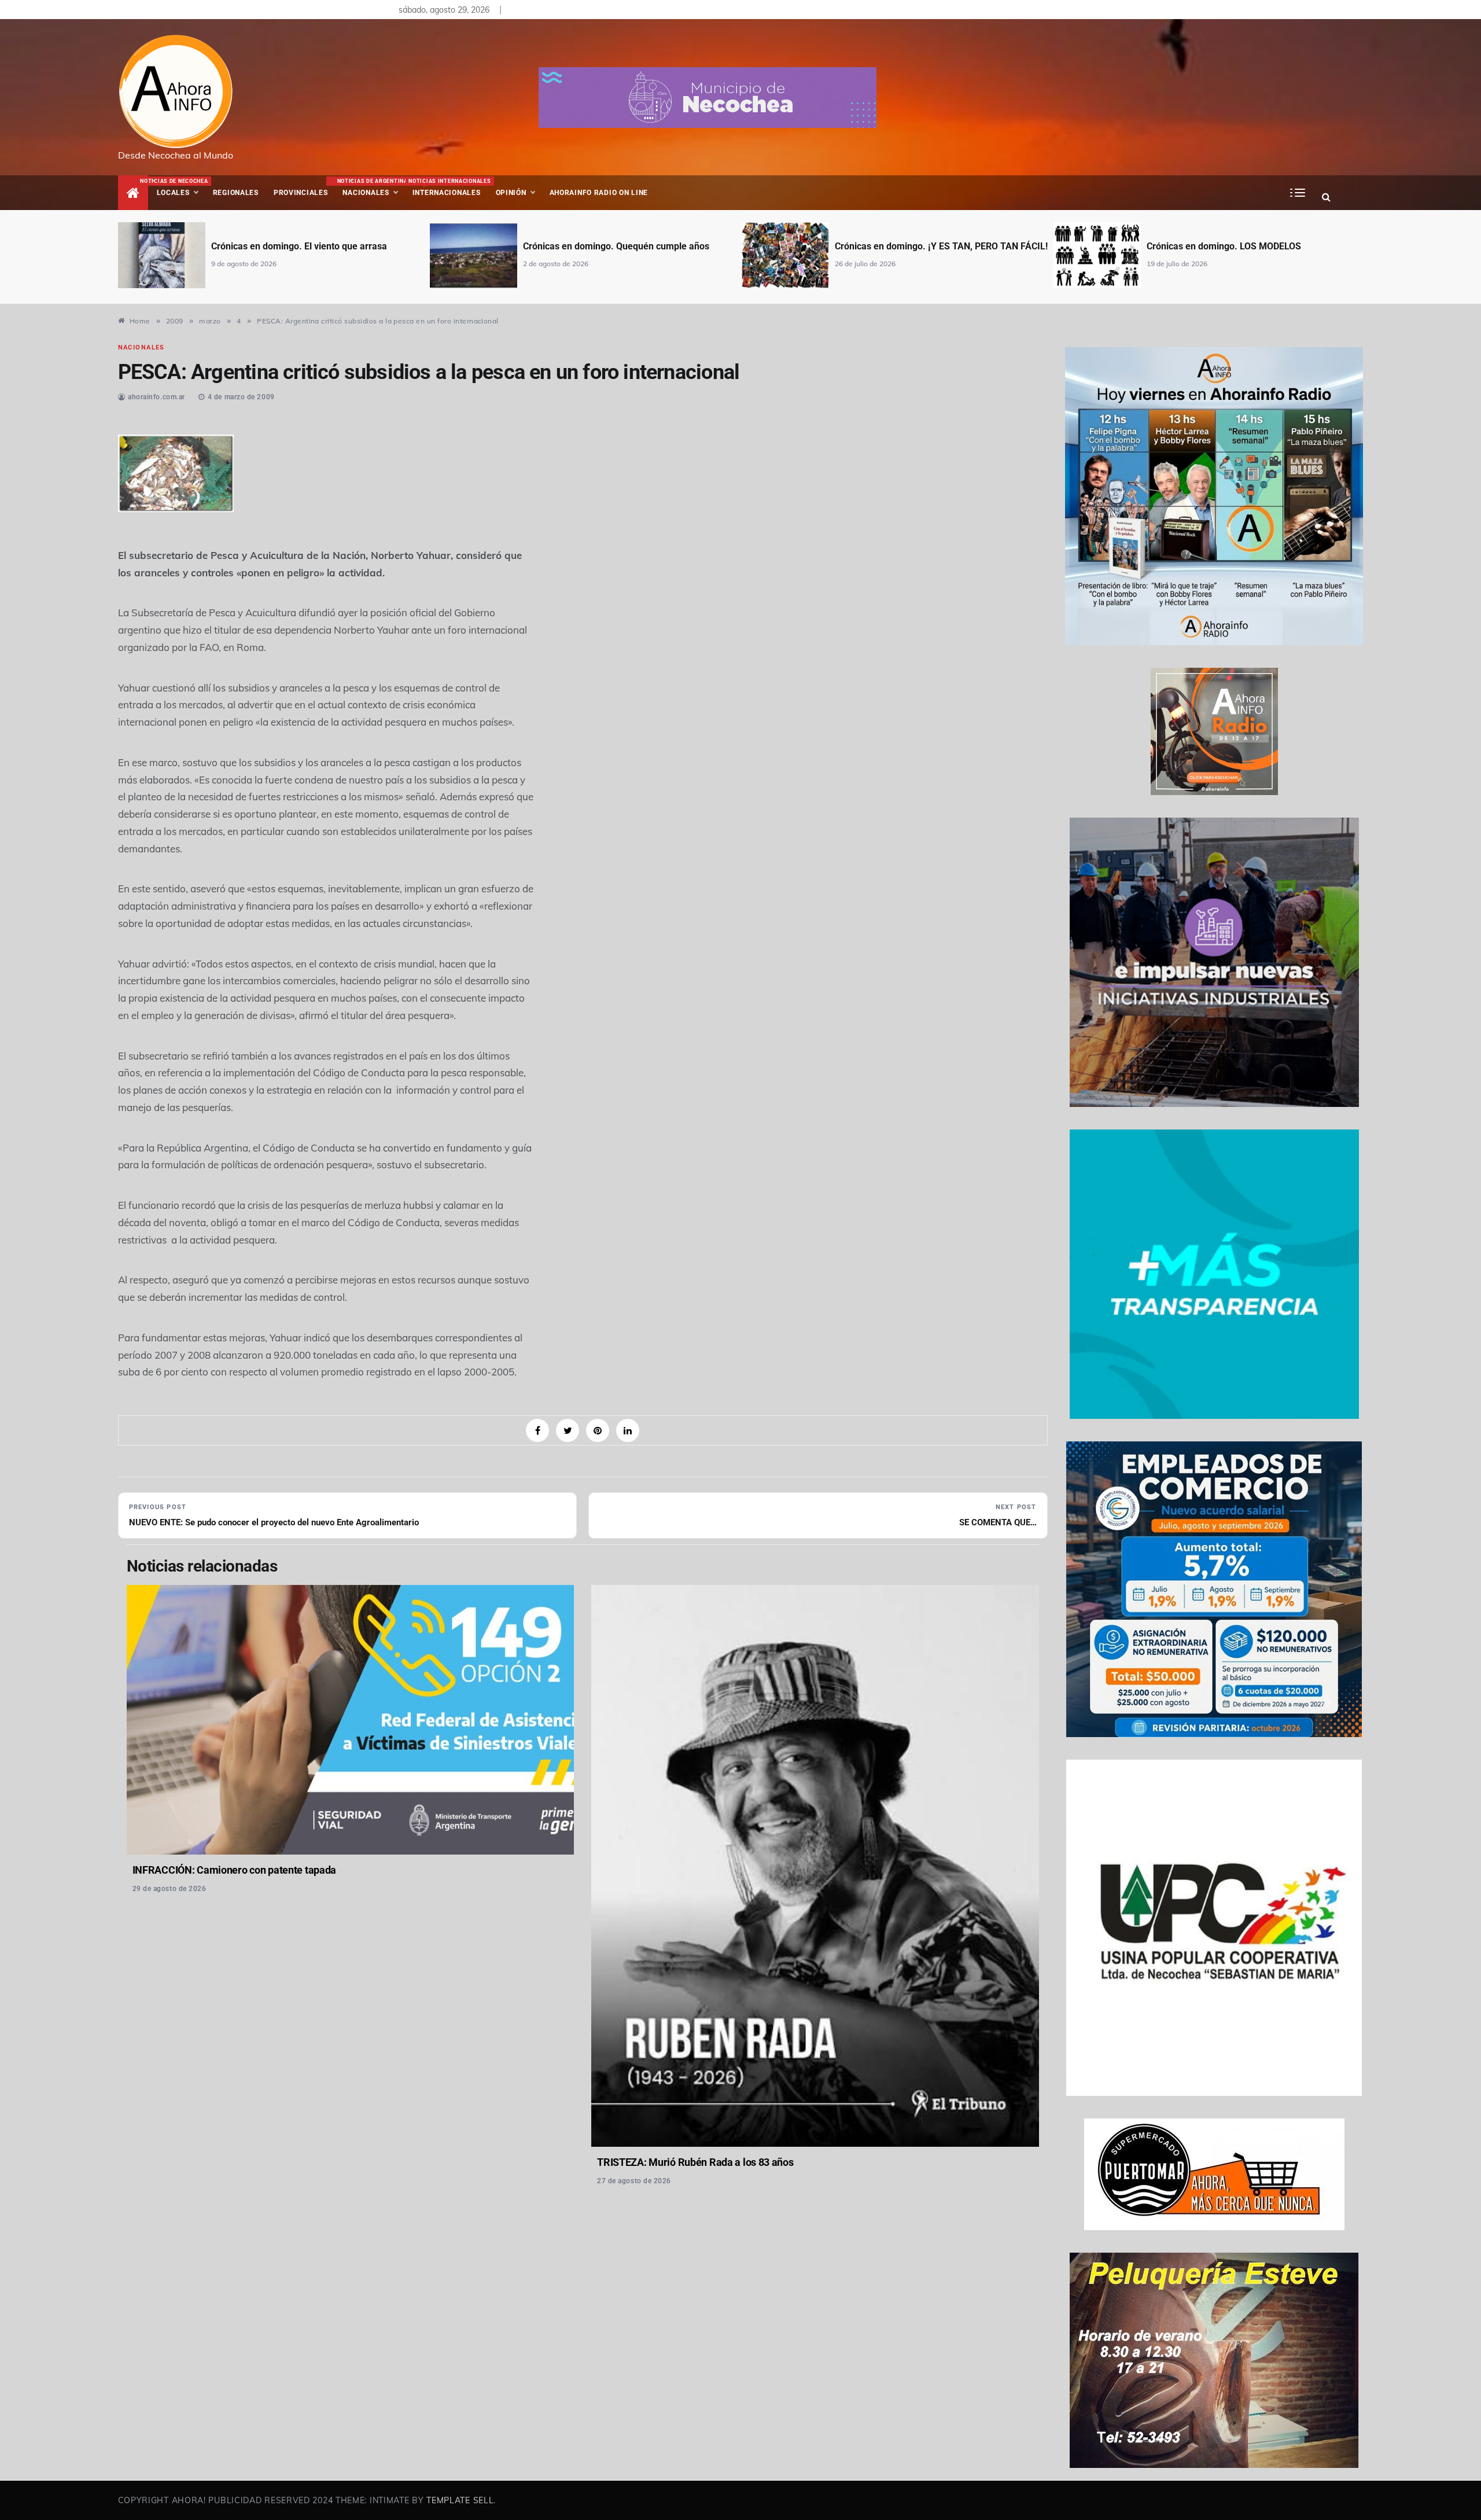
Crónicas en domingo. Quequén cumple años (616, 246)
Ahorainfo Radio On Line (599, 193)
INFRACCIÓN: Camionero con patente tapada (234, 1870)
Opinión (511, 193)
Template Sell (460, 2500)
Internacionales (448, 187)
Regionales (236, 193)
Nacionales (371, 187)
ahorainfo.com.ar (156, 397)
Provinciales (301, 193)
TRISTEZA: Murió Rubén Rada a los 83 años (695, 2162)
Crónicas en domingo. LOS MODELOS (1224, 246)
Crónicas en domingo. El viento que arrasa (299, 246)
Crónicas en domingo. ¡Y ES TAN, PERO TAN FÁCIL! (941, 246)
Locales (181, 187)
